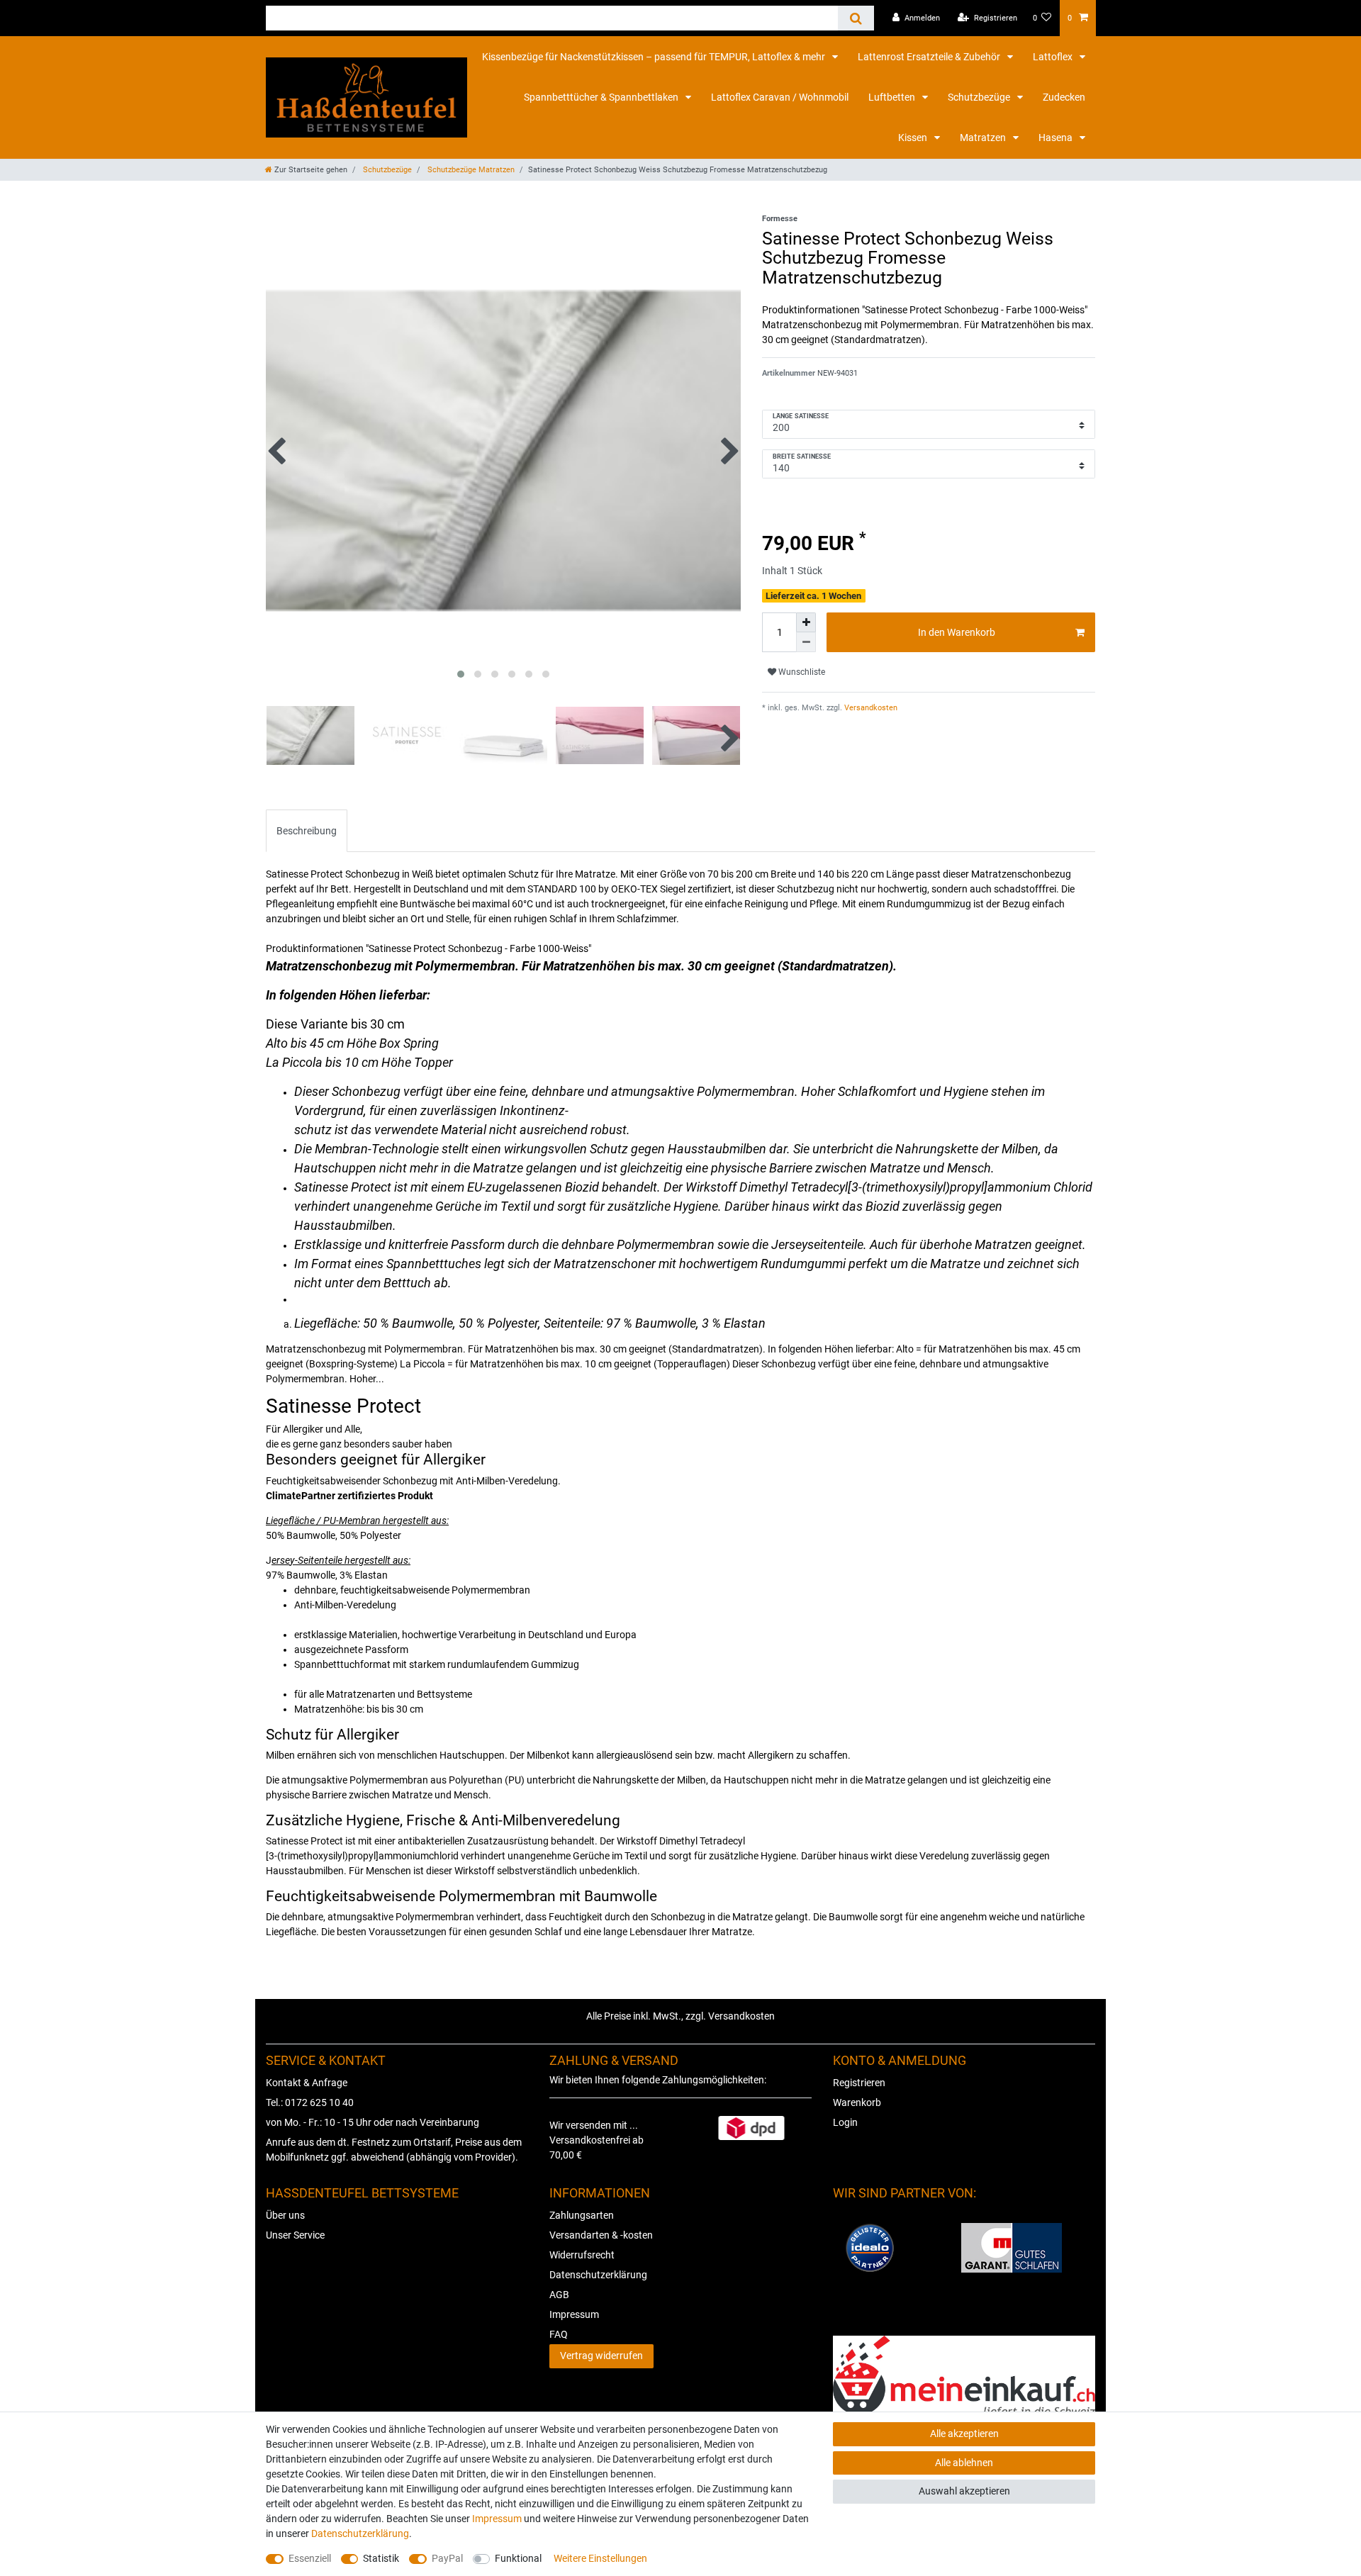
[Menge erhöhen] (806, 622)
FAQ (559, 2334)
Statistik (381, 2558)
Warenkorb (857, 2102)
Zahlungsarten (582, 2215)
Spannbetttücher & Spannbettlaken (602, 97)
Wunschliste (801, 672)
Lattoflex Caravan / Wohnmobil (780, 97)
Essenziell (310, 2558)
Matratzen (984, 138)
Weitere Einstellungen (600, 2558)
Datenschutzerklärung (598, 2275)
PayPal (447, 2558)
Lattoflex (1054, 57)
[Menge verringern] (806, 642)
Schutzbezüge (980, 97)
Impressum (574, 2314)
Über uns (285, 2215)
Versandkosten (870, 708)
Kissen (914, 138)
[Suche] (856, 18)
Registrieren (859, 2083)
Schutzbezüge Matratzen (470, 170)
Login (845, 2122)
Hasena (1057, 138)
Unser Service (295, 2235)
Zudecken (1064, 97)
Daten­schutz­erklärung (360, 2533)
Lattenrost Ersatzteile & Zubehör (930, 57)
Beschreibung (307, 831)
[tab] (307, 830)
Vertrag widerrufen (601, 2356)
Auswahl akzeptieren (964, 2491)
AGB (559, 2295)
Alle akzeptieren (964, 2434)
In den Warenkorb (957, 632)
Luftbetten (893, 97)
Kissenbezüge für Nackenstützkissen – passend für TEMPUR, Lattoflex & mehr (655, 57)
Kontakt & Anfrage (307, 2083)
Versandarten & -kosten (601, 2235)
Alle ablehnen (964, 2463)
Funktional (518, 2558)
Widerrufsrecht (582, 2255)
